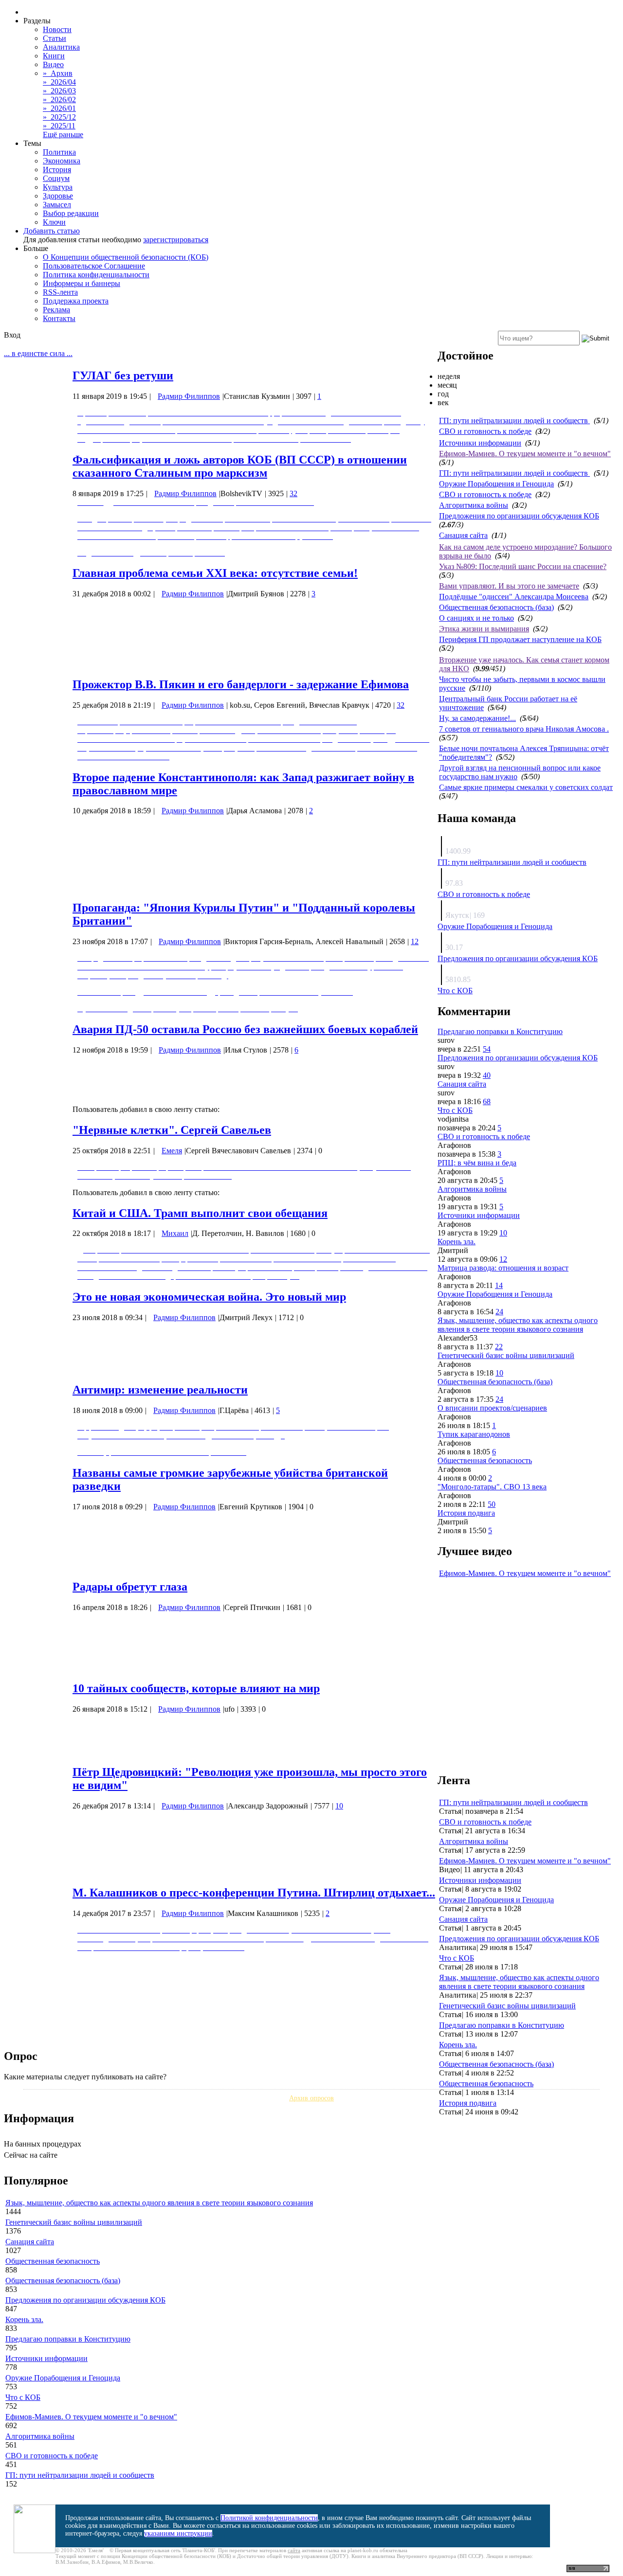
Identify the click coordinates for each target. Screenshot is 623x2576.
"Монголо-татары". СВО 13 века (492, 1487)
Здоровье (58, 196)
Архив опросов (311, 2098)
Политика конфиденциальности (96, 275)
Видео (53, 64)
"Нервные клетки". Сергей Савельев (172, 1130)
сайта (294, 2550)
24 (499, 1312)
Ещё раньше (63, 134)
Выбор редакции (71, 213)
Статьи (55, 38)
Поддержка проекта (76, 301)
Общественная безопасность (485, 1460)
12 (415, 941)
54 (487, 1049)
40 (487, 1075)
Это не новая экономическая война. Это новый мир (209, 1297)
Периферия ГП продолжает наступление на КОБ (520, 639)
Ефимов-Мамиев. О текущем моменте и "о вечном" (525, 454)
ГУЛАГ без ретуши (123, 376)
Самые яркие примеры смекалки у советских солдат (526, 787)
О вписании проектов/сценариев (492, 1408)
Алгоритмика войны (474, 505)
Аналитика (61, 47)
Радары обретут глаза (130, 1587)
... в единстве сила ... (38, 353)
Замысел (57, 205)
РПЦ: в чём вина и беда (477, 1163)
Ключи (54, 222)
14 (499, 1285)
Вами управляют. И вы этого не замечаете (509, 586)
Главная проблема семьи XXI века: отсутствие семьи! (215, 573)
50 (492, 1504)
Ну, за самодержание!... (477, 718)
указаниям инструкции (178, 2533)
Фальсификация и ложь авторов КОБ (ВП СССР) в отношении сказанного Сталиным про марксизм (240, 466)
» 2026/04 (59, 82)
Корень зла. (457, 1242)
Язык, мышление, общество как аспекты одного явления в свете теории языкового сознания (518, 1325)
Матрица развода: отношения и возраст (503, 1268)
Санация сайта (463, 535)
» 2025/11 (59, 126)
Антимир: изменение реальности (160, 1390)
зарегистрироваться (176, 240)
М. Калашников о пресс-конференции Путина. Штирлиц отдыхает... (254, 1893)
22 (499, 1347)
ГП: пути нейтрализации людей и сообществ (514, 420)
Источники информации (480, 443)
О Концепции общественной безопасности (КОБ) (126, 257)
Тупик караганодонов (474, 1434)
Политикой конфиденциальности (269, 2518)
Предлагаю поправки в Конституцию (500, 1031)
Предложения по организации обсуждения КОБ (519, 516)
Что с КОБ (455, 991)
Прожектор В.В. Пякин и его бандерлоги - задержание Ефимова (241, 684)
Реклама (56, 310)
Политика (59, 152)
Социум (56, 178)
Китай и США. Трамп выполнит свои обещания (200, 1213)
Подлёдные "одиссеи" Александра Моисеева (514, 597)
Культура (58, 187)
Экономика (62, 161)
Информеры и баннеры (82, 283)
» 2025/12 (59, 117)
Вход (12, 335)
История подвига (466, 1513)
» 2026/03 (59, 91)
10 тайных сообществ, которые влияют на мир (196, 1688)
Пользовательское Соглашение (94, 266)
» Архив (58, 73)
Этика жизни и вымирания (484, 629)
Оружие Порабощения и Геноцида (496, 484)
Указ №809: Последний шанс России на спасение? (523, 566)
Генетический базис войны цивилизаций (506, 1355)
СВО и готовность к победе (485, 431)
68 (487, 1101)
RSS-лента (60, 292)
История (57, 170)
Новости (57, 29)
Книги (54, 56)
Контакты (59, 318)
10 (339, 1806)
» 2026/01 (59, 108)
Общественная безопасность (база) (496, 607)
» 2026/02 (59, 99)
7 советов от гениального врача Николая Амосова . (524, 729)
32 (293, 493)
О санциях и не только (476, 618)
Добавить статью (52, 231)
